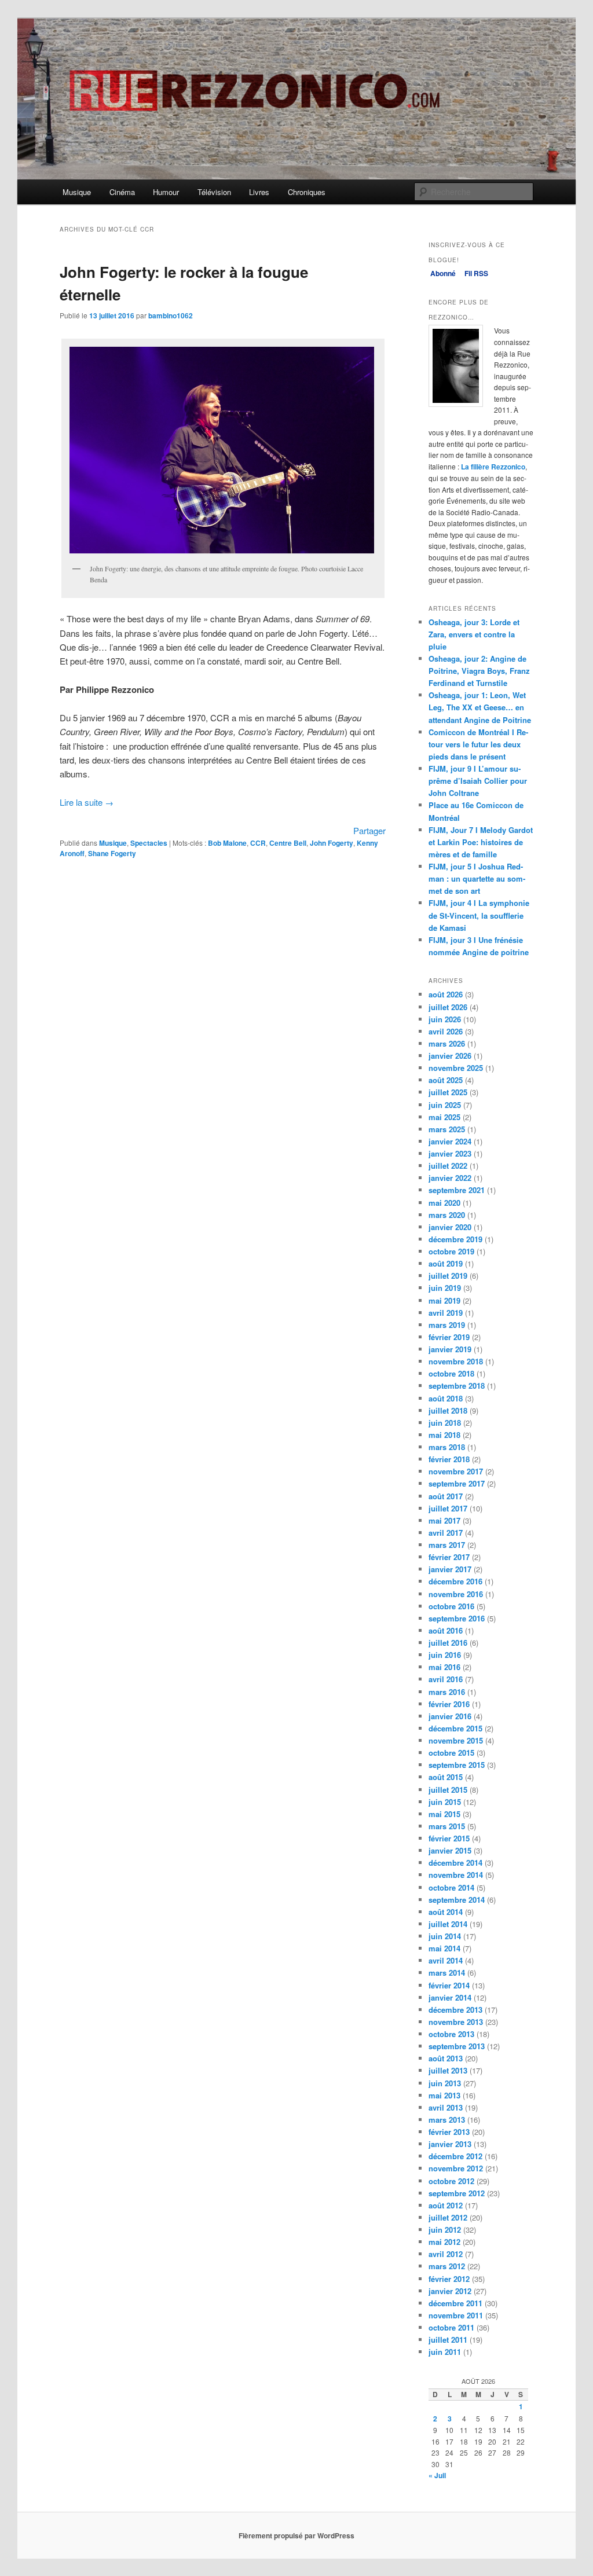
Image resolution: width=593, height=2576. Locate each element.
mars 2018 (447, 1447)
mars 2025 (447, 1129)
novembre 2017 (456, 1471)
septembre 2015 (457, 1765)
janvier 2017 (450, 1569)
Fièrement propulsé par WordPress (296, 2535)
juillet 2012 (448, 2217)
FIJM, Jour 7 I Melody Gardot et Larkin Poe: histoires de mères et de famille (481, 842)
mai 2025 (444, 1117)
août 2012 (446, 2205)
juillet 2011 (448, 2340)
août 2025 (446, 1080)
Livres (259, 192)
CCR (258, 843)
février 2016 (449, 1704)
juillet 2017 (448, 1508)
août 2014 (446, 1912)
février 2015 (449, 1838)
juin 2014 (445, 1936)
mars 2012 (447, 2266)
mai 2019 (444, 1300)
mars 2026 (447, 1043)
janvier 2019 (450, 1349)
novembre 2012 (456, 2168)
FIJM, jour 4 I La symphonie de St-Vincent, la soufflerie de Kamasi (479, 915)
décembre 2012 (455, 2156)
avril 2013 (446, 2107)
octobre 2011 (451, 2327)
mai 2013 (444, 2095)
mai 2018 (444, 1435)
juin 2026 (445, 1019)
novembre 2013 (456, 2022)
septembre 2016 (457, 1618)
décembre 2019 (455, 1239)
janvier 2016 (450, 1716)
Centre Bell (288, 843)
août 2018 (446, 1398)
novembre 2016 (456, 1594)
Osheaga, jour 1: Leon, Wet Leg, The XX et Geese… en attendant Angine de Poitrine (480, 707)
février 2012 (449, 2279)
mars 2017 (447, 1545)
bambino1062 (171, 315)
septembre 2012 (457, 2193)
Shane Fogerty (112, 853)
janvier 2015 (450, 1850)
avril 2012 (446, 2254)
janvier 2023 (450, 1153)
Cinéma (122, 192)
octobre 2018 (451, 1373)
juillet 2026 (448, 1007)
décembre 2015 (455, 1728)
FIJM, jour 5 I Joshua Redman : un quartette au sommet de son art (477, 878)
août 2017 (446, 1496)
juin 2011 (445, 2352)
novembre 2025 (456, 1068)
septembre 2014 (457, 1900)
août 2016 (446, 1630)
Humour (166, 192)
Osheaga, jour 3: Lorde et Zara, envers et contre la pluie (474, 634)
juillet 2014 (448, 1924)
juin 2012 (445, 2230)
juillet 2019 (448, 1276)
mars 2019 (447, 1325)
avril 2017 (446, 1533)
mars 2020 (447, 1215)
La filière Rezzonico (493, 467)
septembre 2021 (457, 1190)
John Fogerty (332, 843)
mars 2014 (447, 1973)
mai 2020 (444, 1203)
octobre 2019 (451, 1251)
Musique (77, 192)
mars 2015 (447, 1826)
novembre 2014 (456, 1875)
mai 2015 (444, 1814)
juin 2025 (445, 1105)
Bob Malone (227, 843)
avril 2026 (446, 1031)
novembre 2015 (456, 1740)
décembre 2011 (455, 2303)
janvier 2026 (450, 1056)
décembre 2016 (455, 1581)
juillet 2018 (448, 1410)
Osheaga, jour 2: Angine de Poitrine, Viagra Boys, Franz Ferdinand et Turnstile (479, 671)
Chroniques (307, 192)
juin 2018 (445, 1423)
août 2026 (446, 994)
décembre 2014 (455, 1863)
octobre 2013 (451, 2034)
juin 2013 (445, 2083)
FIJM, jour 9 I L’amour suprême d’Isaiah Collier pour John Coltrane (478, 781)
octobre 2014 (451, 1887)
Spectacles (149, 843)
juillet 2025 (448, 1092)
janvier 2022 (450, 1178)
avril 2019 (446, 1313)
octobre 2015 (451, 1753)
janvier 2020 (450, 1227)
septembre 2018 (457, 1386)
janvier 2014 (450, 1997)
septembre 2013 (457, 2046)
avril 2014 (446, 1960)
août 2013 (446, 2058)
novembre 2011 (456, 2315)
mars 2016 (447, 1692)
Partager (369, 830)
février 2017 (449, 1557)
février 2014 (449, 1985)
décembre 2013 (455, 2010)
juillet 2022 (448, 1166)
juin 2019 (445, 1288)
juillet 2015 (448, 1790)
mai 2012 (444, 2242)
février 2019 (449, 1337)
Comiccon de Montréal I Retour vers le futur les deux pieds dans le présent (478, 744)
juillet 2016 (448, 1643)
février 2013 (449, 2132)
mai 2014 (444, 1948)
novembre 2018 (456, 1361)
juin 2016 (445, 1655)
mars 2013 (447, 2120)
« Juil (437, 2475)
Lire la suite (87, 802)
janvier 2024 (450, 1141)
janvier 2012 (450, 2291)
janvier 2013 (450, 2144)
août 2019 (446, 1263)
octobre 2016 (451, 1606)
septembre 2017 (457, 1483)
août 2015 (446, 1777)
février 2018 (449, 1459)
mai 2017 (444, 1520)
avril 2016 (446, 1679)
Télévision (214, 192)
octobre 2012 (451, 2181)
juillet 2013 (448, 2070)
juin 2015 (445, 1802)
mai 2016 (444, 1667)
